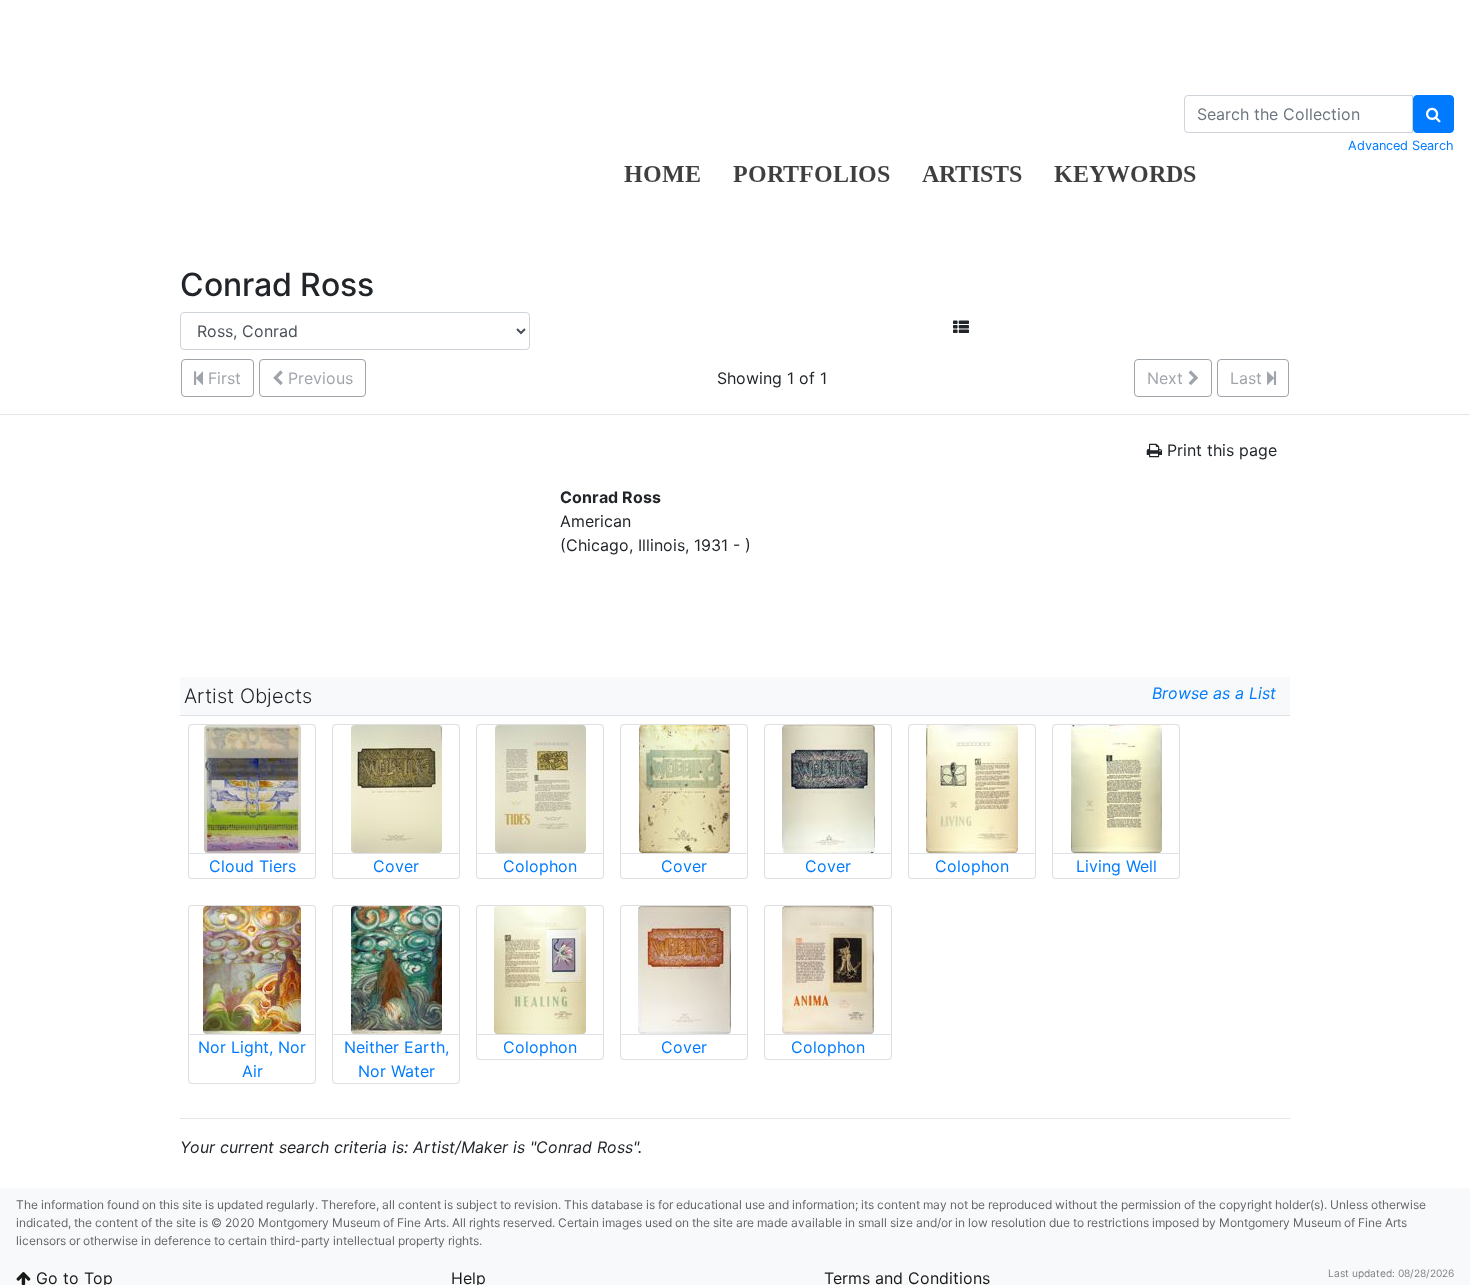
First (222, 378)
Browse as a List (1219, 693)
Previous (318, 378)
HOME (662, 174)
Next (1167, 378)
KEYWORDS (1125, 174)
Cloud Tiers (252, 866)
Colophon (540, 866)
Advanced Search (1401, 145)
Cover (396, 866)
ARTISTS (972, 174)
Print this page (1219, 450)
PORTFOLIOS (811, 174)
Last (1248, 378)
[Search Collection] (1433, 114)
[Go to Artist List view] (961, 327)
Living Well (1116, 866)
